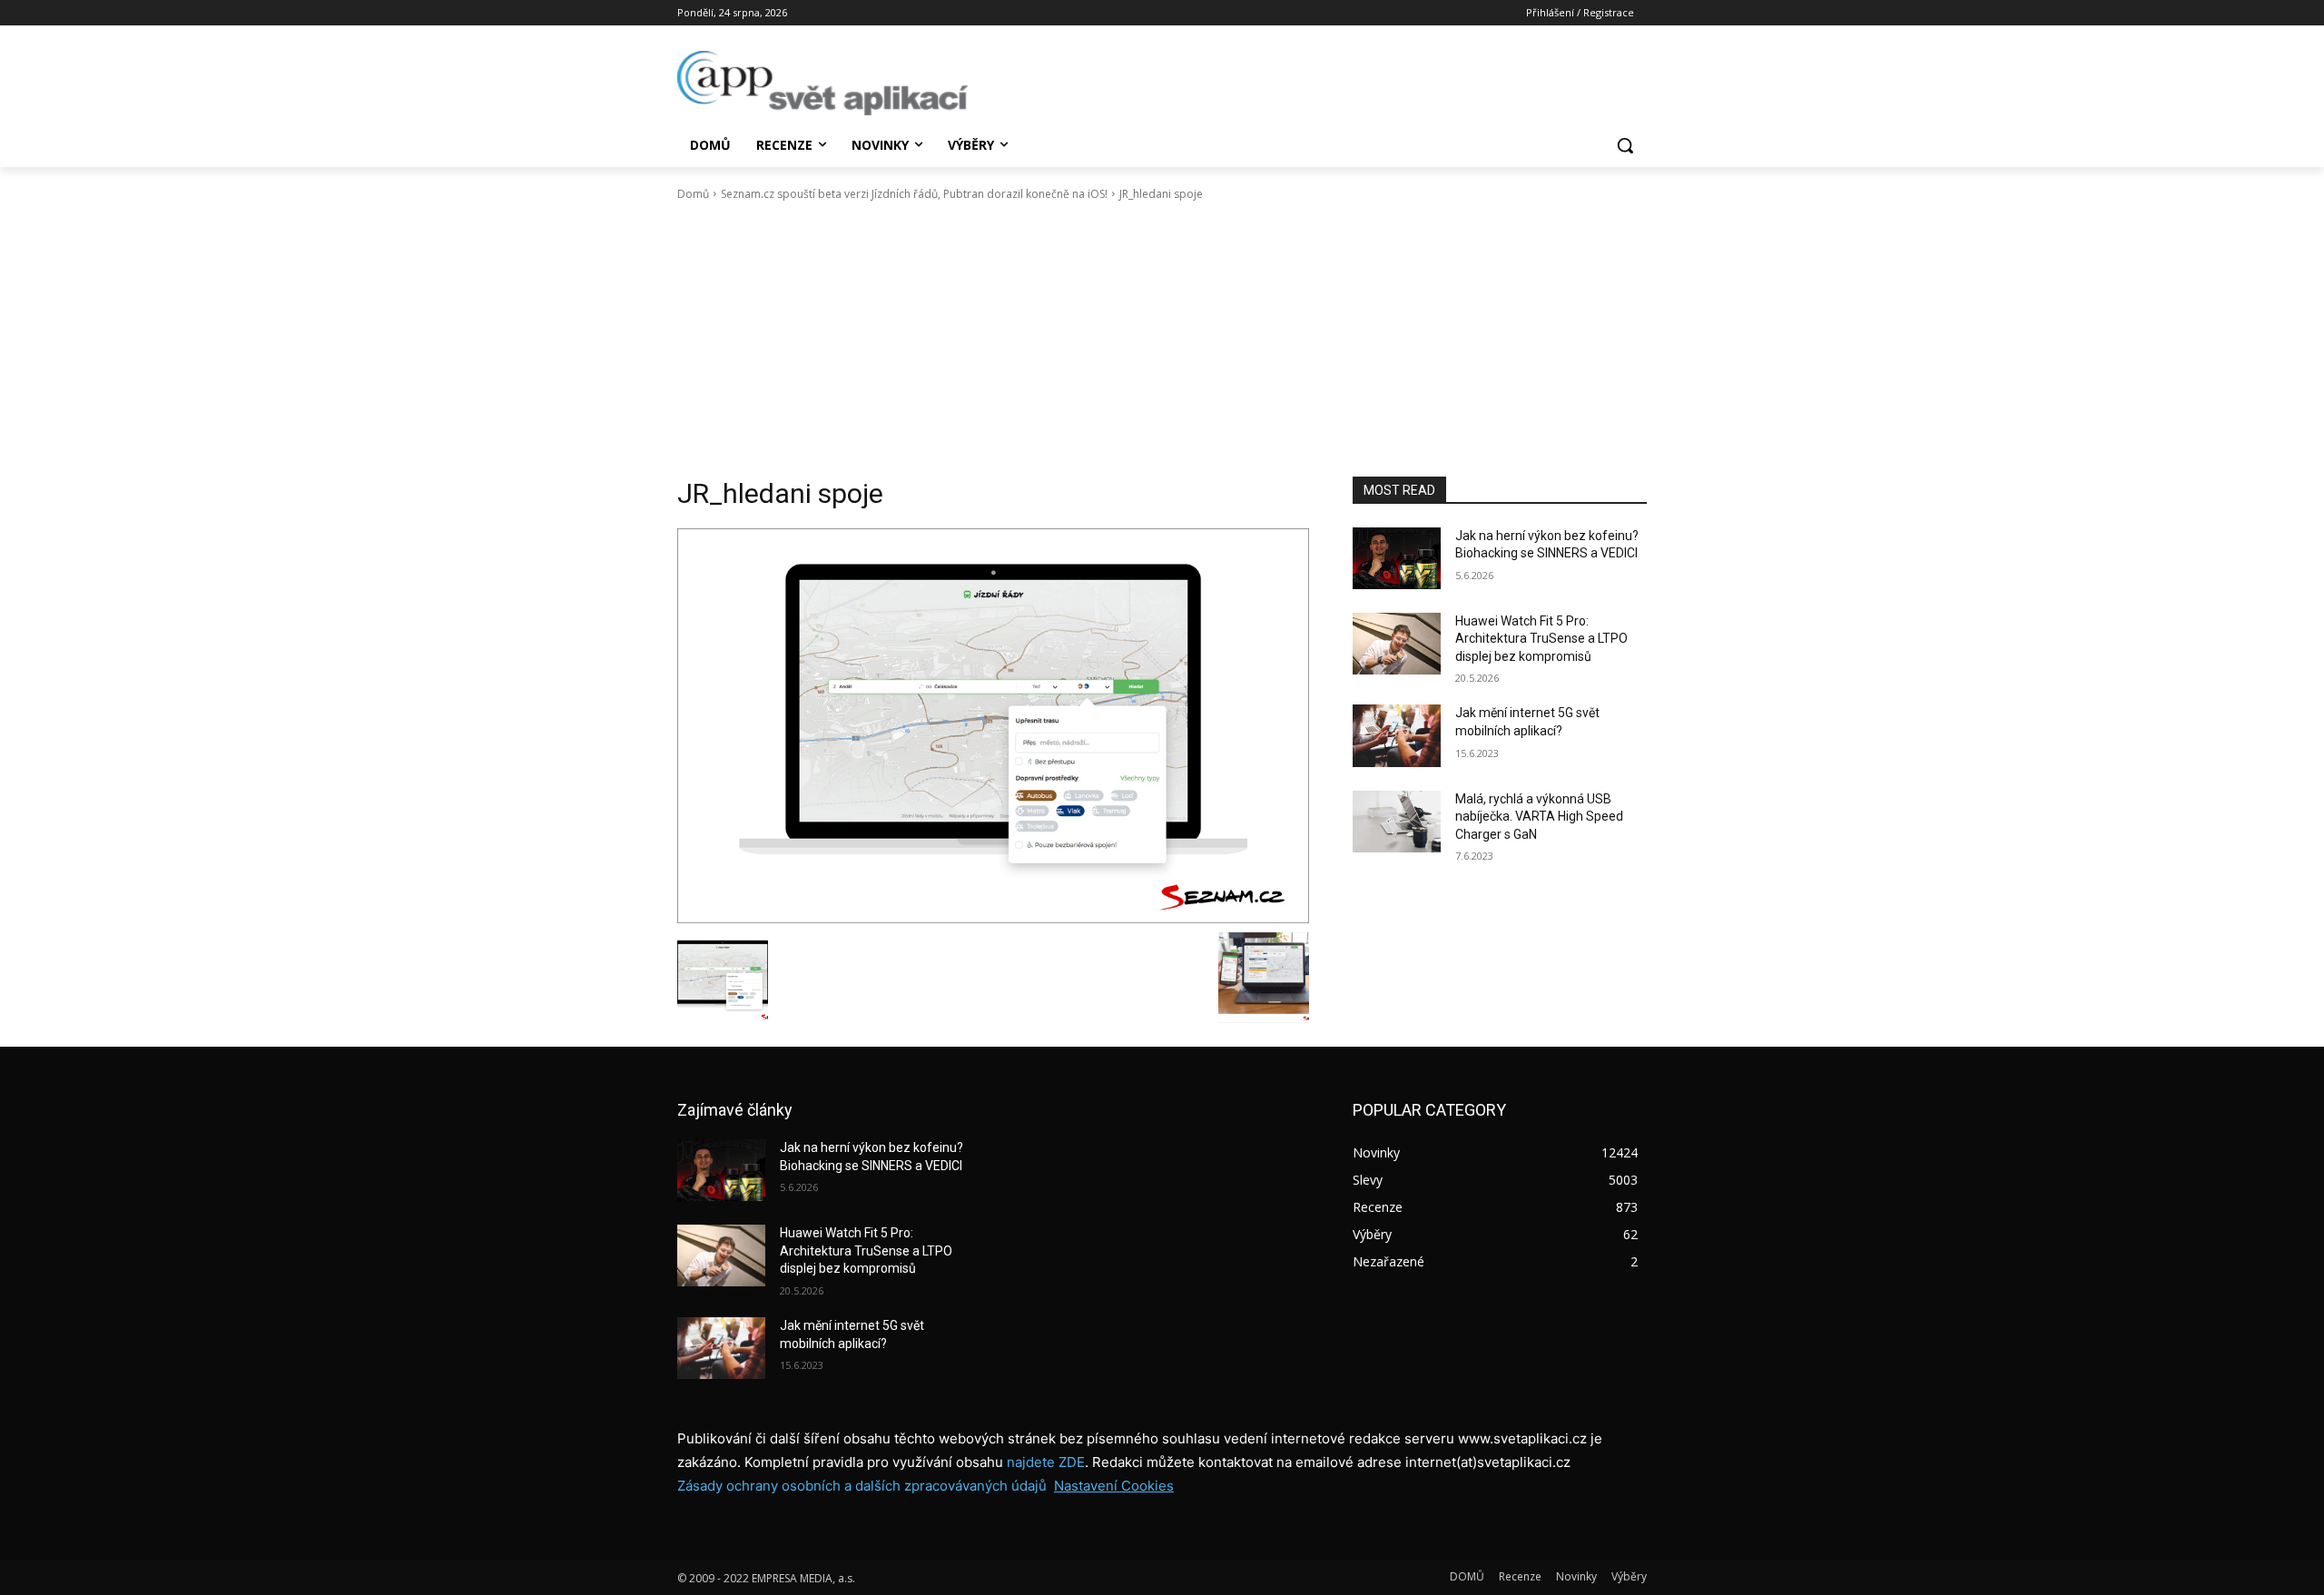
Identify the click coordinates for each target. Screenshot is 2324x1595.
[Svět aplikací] (822, 83)
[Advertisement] (1162, 340)
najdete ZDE (1046, 1462)
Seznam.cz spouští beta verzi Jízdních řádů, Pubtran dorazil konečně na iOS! (914, 194)
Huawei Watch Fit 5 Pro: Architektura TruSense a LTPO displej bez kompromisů (1541, 639)
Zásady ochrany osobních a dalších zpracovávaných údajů (862, 1486)
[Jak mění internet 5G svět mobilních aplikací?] (1397, 735)
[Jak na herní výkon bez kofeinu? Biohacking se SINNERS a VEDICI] (1397, 558)
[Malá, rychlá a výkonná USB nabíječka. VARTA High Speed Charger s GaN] (1397, 822)
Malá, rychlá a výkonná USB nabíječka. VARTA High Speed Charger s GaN (1539, 817)
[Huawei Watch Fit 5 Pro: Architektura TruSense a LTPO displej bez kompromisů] (1397, 644)
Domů (693, 194)
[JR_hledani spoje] (993, 726)
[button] (1625, 145)
